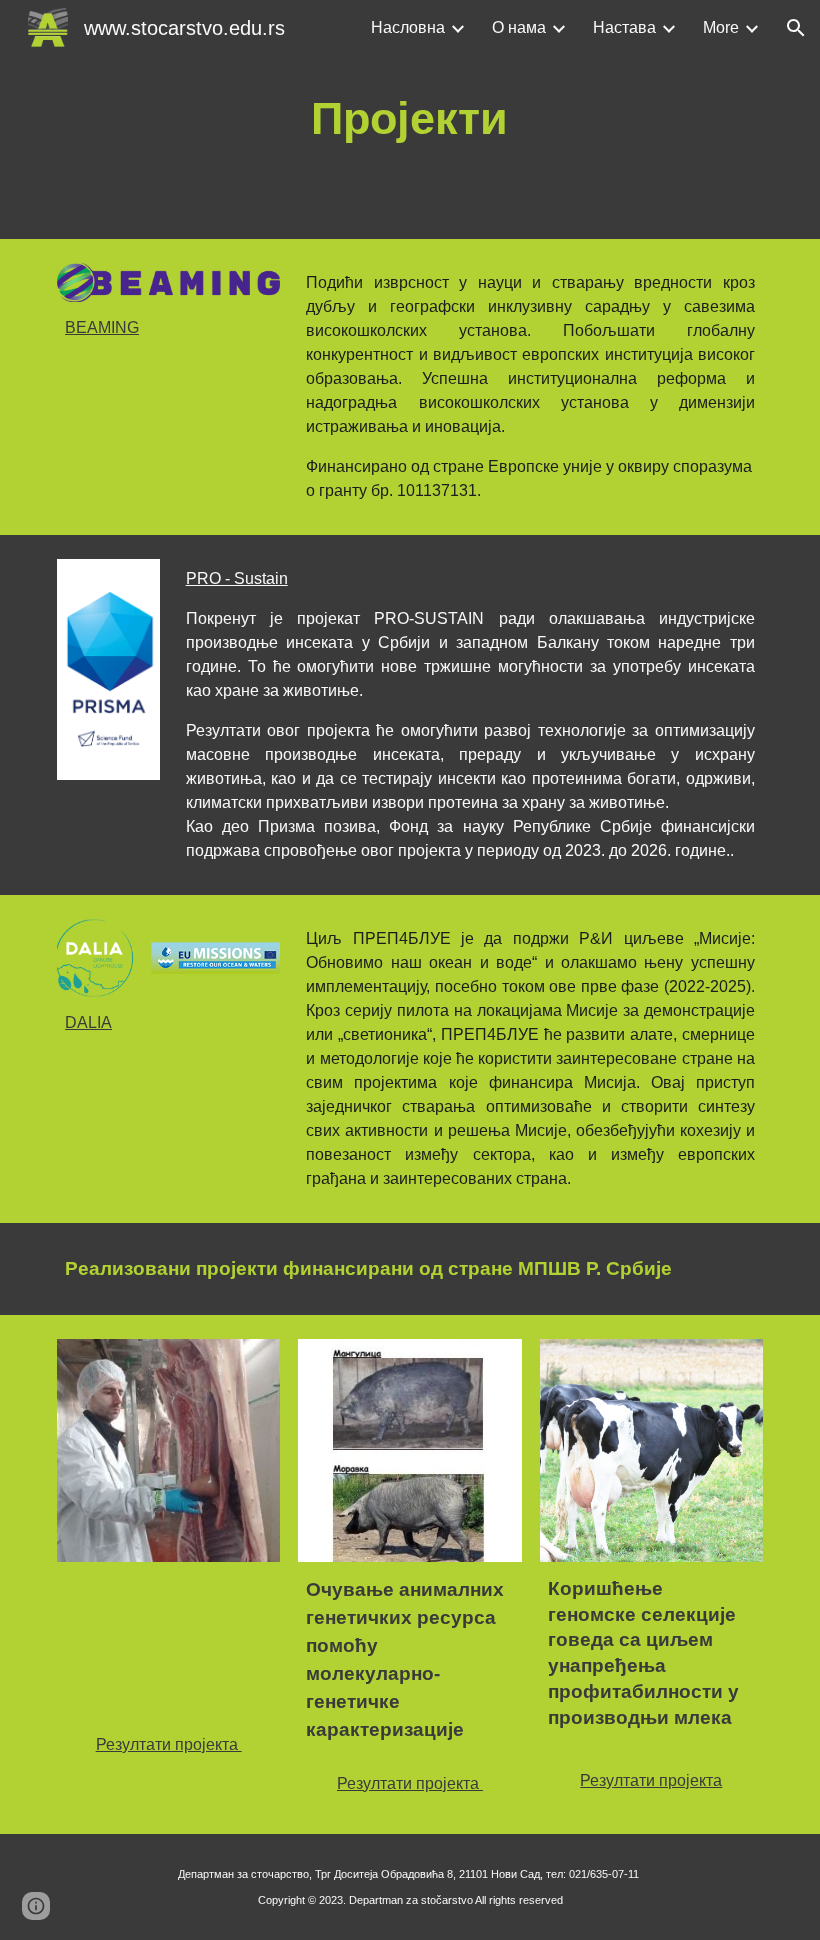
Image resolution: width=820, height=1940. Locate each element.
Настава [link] (624, 27)
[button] (796, 28)
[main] (410, 119)
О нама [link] (519, 27)
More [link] (721, 27)
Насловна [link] (408, 27)
